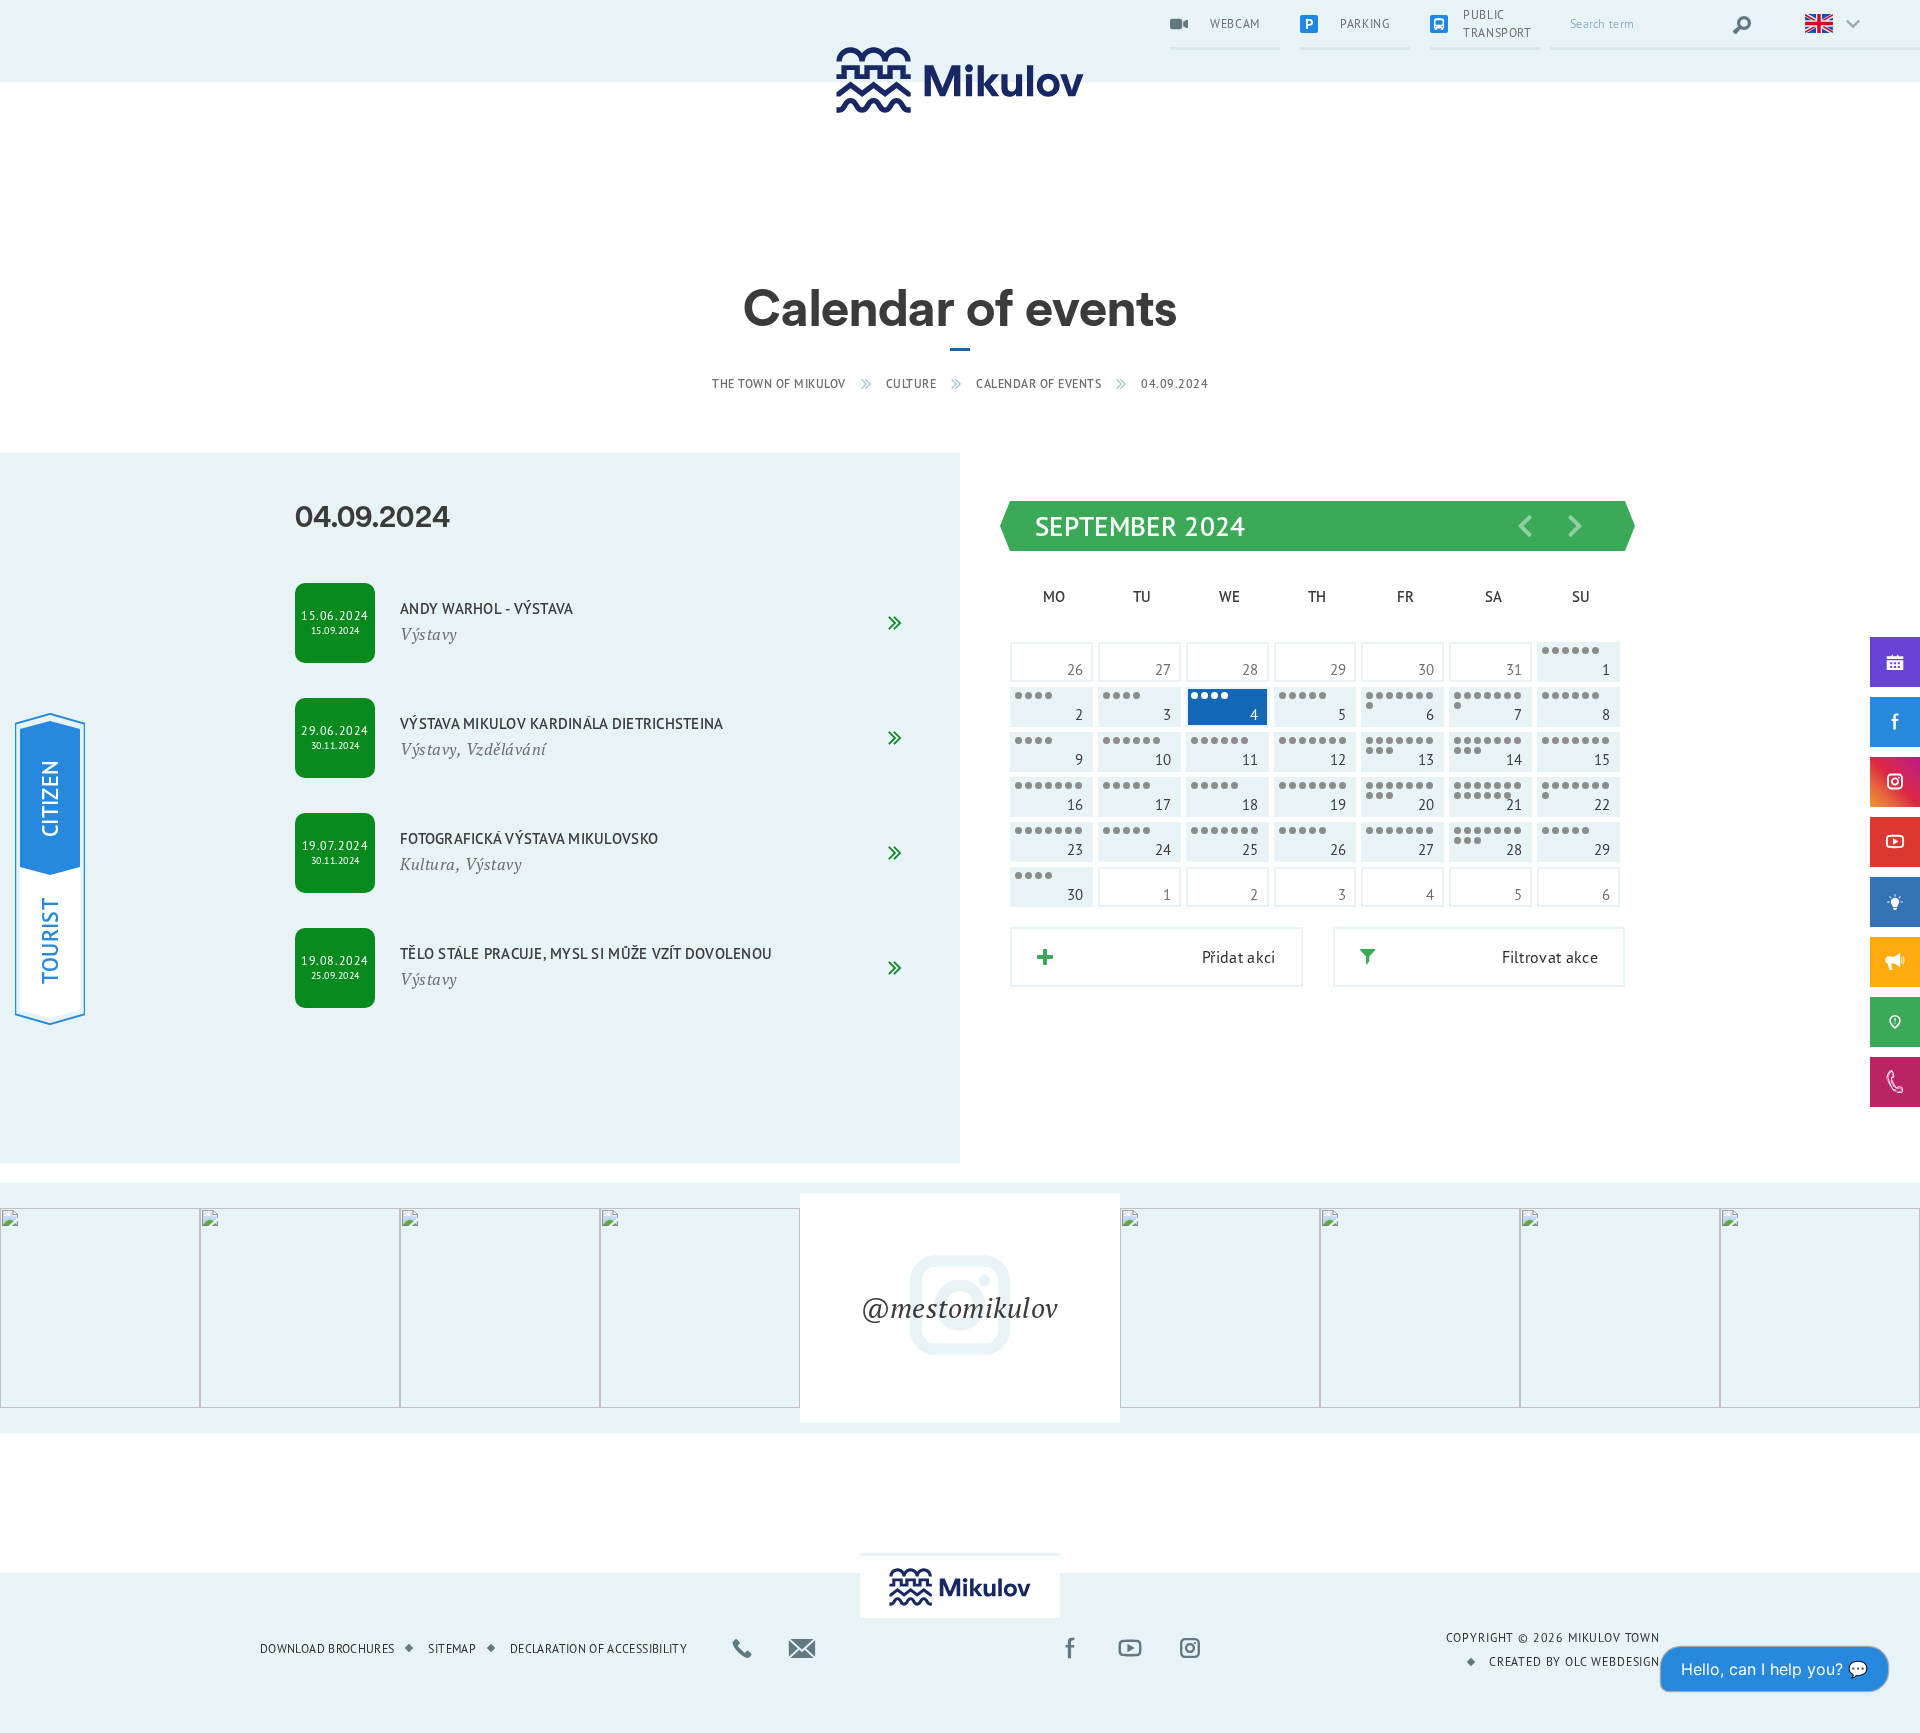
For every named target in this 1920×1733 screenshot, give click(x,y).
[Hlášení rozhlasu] (1895, 962)
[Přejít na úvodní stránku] (960, 80)
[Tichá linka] (1895, 1082)
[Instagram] (1895, 782)
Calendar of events (1038, 383)
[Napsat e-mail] (802, 1648)
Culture (911, 383)
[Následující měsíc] (1575, 526)
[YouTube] (1895, 842)
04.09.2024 (1174, 383)
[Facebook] (1895, 722)
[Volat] (742, 1648)
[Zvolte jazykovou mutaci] (1820, 25)
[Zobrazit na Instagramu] (100, 1308)
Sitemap (452, 1648)
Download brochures (327, 1648)
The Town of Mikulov (779, 383)
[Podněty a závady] (1895, 1022)
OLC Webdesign (1612, 1661)
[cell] (1578, 662)
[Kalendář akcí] (1895, 662)
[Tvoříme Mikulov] (1895, 902)
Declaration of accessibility (598, 1648)
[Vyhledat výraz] (1742, 25)
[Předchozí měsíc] (1525, 526)
